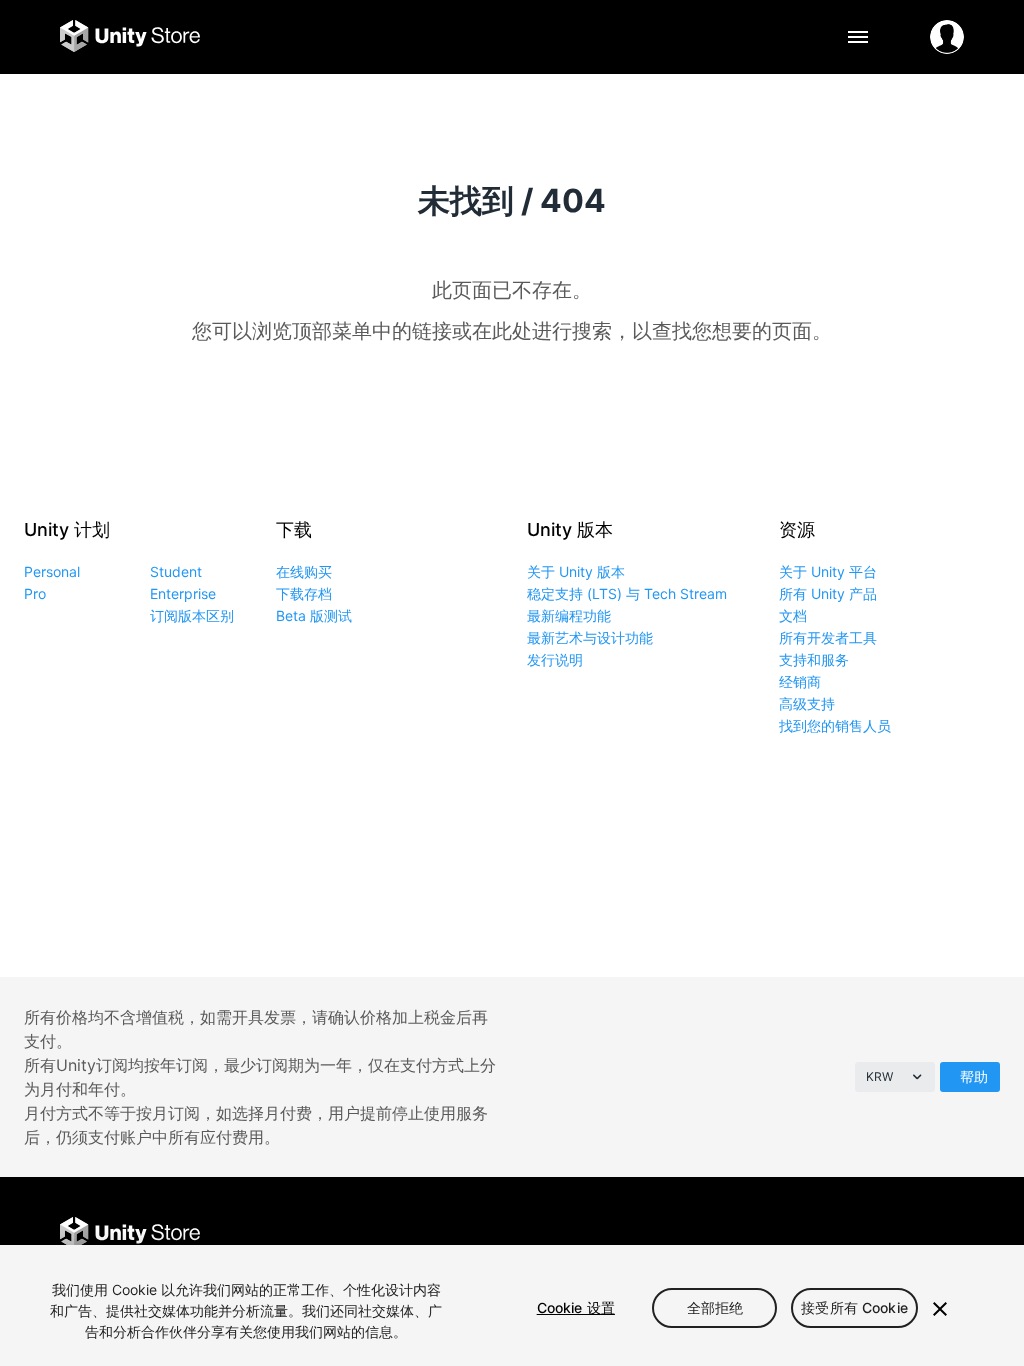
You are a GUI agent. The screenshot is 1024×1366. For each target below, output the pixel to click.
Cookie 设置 (576, 1307)
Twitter (855, 1234)
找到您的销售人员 (835, 725)
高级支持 (807, 703)
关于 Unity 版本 (576, 571)
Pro (35, 593)
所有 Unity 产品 (828, 593)
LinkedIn (945, 1234)
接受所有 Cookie (854, 1307)
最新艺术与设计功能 (590, 637)
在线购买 (304, 571)
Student (176, 571)
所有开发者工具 (828, 637)
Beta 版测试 (314, 615)
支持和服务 (814, 659)
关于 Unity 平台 (828, 571)
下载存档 (304, 593)
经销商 (800, 681)
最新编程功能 (569, 615)
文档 (793, 615)
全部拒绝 (715, 1307)
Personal (52, 571)
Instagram (900, 1234)
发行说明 (555, 659)
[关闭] (940, 1309)
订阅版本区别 (192, 615)
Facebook (810, 1234)
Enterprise (183, 593)
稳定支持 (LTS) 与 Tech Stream (627, 593)
